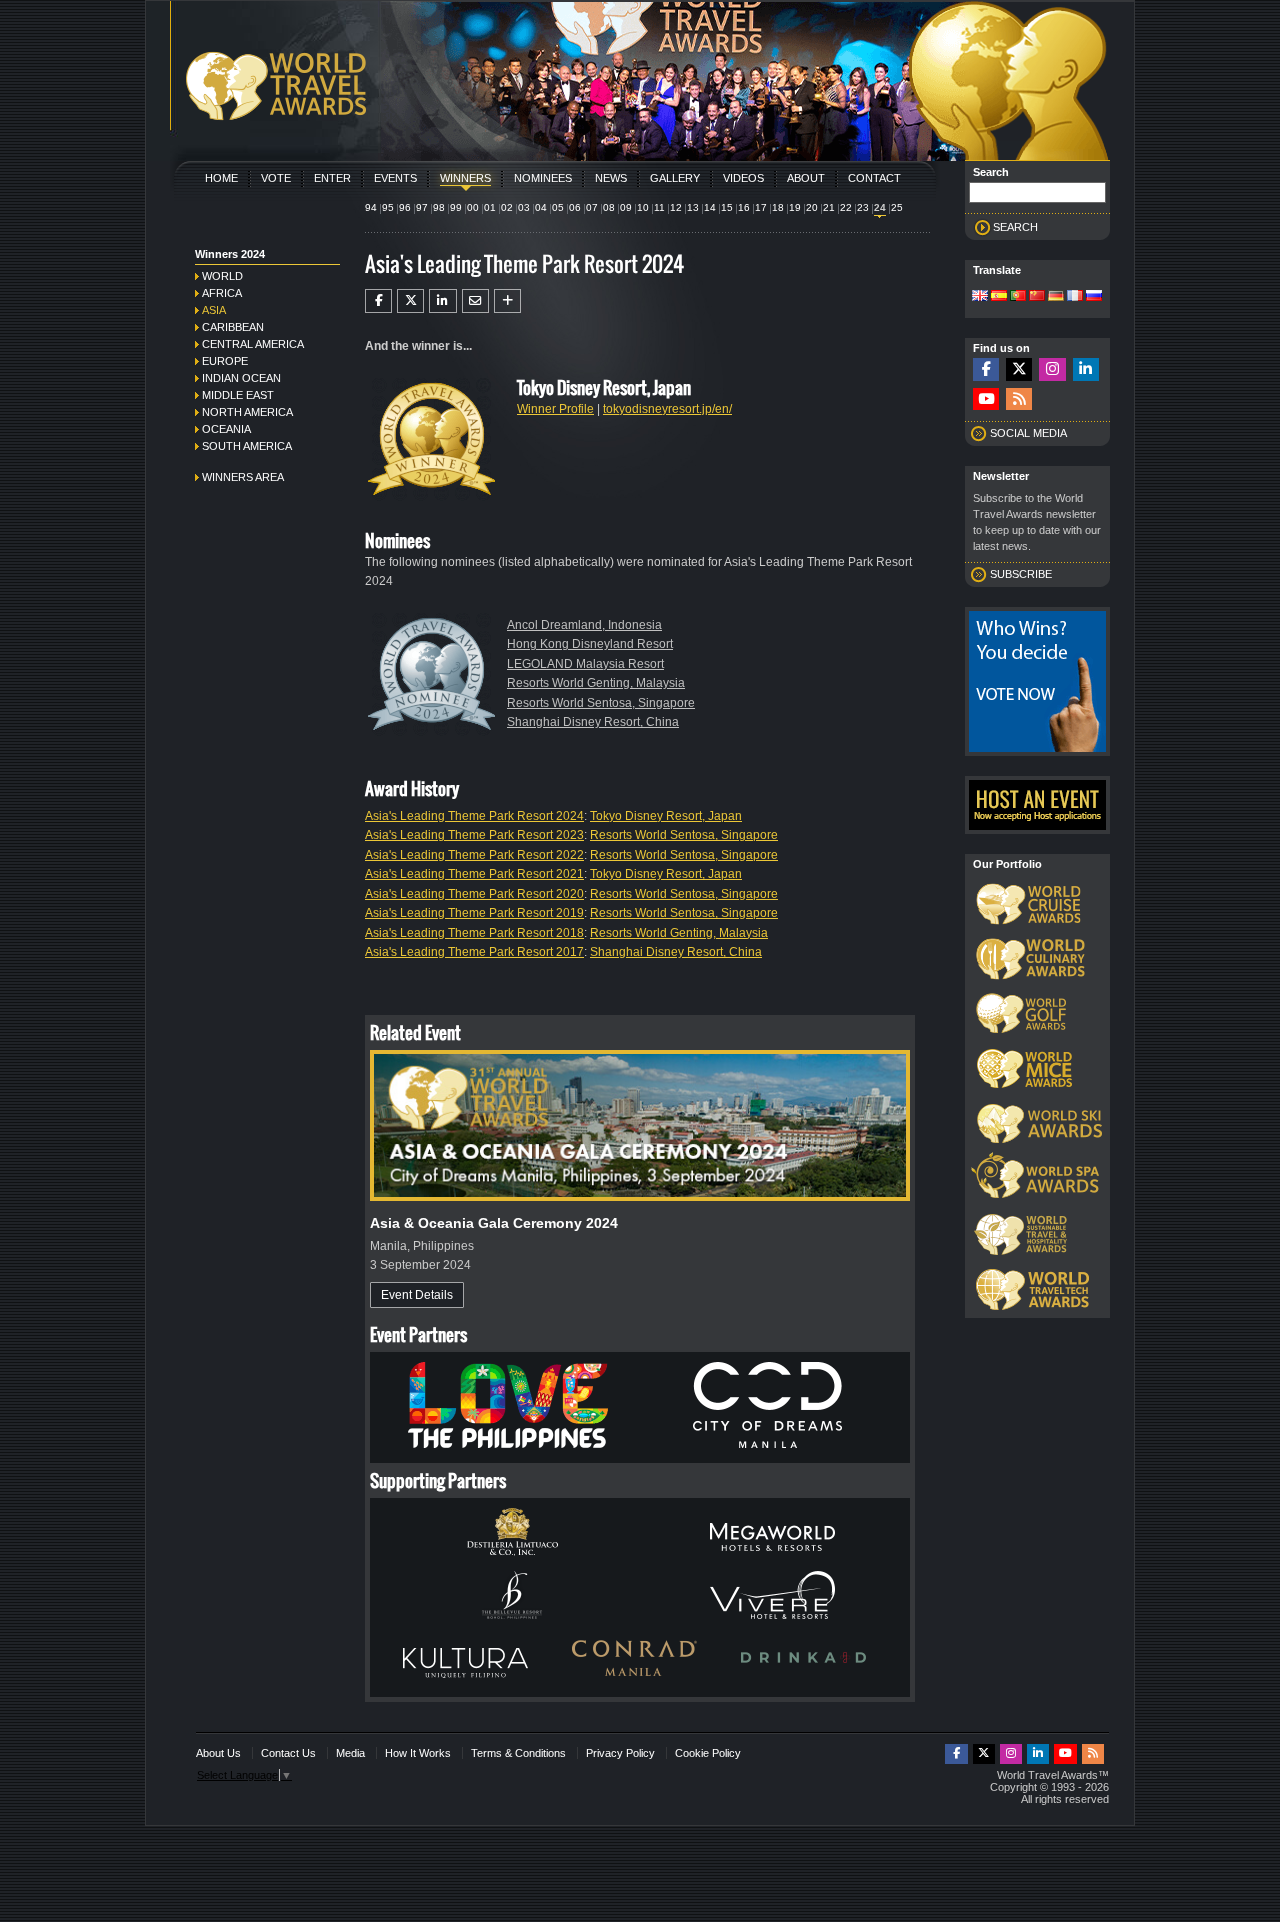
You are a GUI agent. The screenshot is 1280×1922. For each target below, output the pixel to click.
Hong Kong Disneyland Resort (590, 644)
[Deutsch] (1056, 297)
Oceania (226, 429)
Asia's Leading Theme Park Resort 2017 (474, 952)
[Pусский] (1094, 297)
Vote (276, 178)
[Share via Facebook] (378, 301)
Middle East (238, 395)
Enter (332, 178)
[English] (980, 297)
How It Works (418, 1753)
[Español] (999, 297)
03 (524, 207)
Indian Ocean (241, 378)
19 (795, 207)
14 (710, 207)
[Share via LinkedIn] (442, 301)
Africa (222, 293)
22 (846, 207)
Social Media (1028, 433)
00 (473, 207)
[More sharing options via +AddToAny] (507, 301)
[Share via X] (410, 301)
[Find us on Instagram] (1052, 369)
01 (490, 207)
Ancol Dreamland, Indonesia (584, 625)
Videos (743, 178)
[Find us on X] (1019, 369)
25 (897, 207)
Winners (465, 178)
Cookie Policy (708, 1753)
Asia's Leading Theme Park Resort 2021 (474, 874)
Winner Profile (555, 409)
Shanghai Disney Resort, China (593, 722)
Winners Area (243, 477)
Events (395, 178)
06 (575, 207)
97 (422, 207)
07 (592, 207)
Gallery (675, 178)
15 (727, 207)
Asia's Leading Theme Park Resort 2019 (474, 913)
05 (558, 207)
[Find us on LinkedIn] (1086, 369)
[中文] (1037, 297)
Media (350, 1753)
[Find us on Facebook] (986, 369)
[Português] (1018, 297)
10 (643, 207)
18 (778, 207)
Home (221, 178)
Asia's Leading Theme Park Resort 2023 (474, 835)
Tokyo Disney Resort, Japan (666, 816)
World (222, 276)
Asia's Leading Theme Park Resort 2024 (474, 816)
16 (744, 207)
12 (676, 207)
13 (693, 207)
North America (247, 412)
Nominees (543, 178)
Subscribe (1021, 574)
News (611, 178)
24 (880, 207)
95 (388, 207)
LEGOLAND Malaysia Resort (585, 664)
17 (761, 207)
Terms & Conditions (518, 1753)
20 (812, 207)
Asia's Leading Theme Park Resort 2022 (474, 855)
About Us (218, 1753)
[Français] (1075, 297)
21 (829, 207)
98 (439, 207)
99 (456, 207)
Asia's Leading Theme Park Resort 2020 (474, 894)
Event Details (417, 1295)
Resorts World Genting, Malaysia (596, 683)
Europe (225, 361)
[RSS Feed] (1019, 399)
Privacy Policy (620, 1753)
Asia (214, 310)
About (806, 178)
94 (371, 207)
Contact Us (288, 1753)
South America (247, 446)
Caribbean (233, 327)
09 (626, 207)
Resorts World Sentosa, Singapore (601, 703)
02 (507, 207)
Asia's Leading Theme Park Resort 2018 (474, 933)
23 (863, 207)
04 (541, 207)
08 (609, 207)
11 (659, 207)
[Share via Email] (475, 301)
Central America (253, 344)
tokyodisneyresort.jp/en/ (667, 409)
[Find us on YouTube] (986, 399)
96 (405, 207)
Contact (874, 178)
